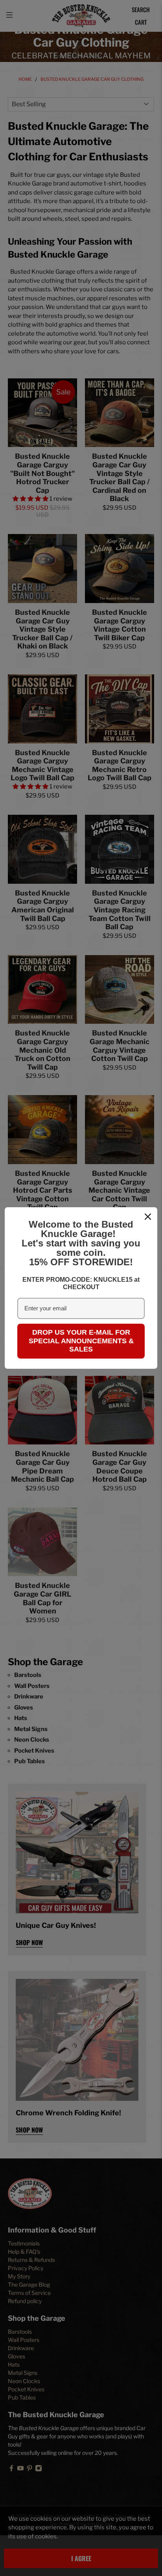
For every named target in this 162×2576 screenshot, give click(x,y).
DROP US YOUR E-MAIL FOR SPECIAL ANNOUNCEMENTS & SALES (81, 1341)
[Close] (148, 1217)
